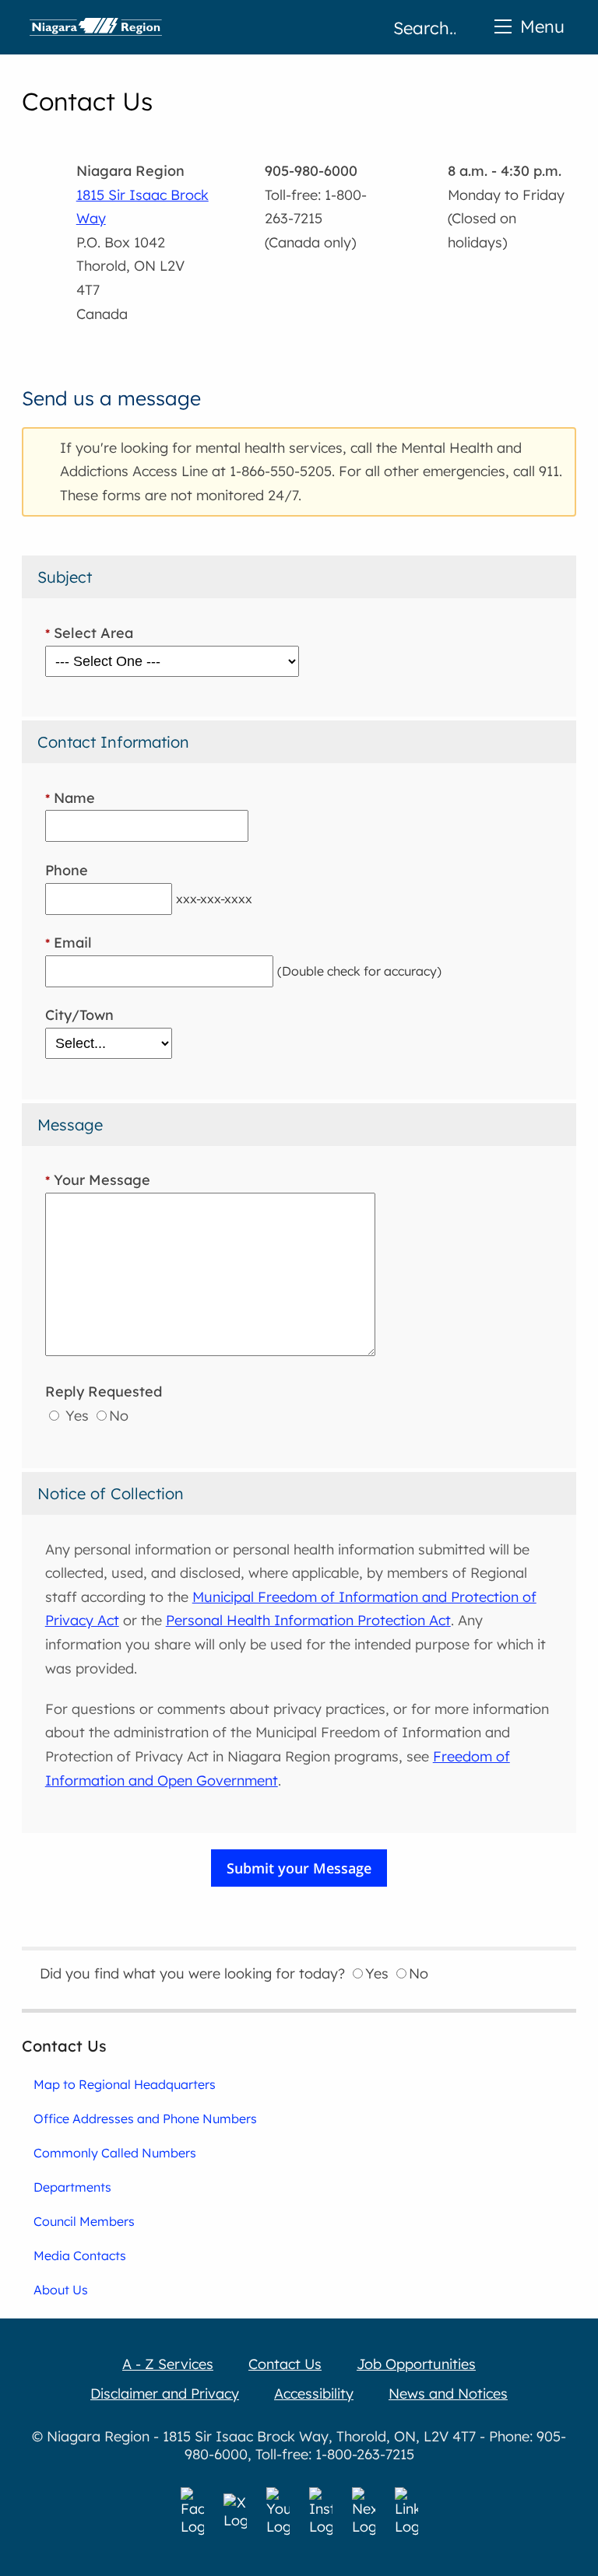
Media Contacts (80, 2255)
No (119, 1416)
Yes (75, 1416)
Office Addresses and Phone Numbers (145, 2119)
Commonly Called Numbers (115, 2153)
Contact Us (64, 2046)
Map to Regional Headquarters (125, 2084)
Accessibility (314, 2394)
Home (96, 27)
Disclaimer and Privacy (165, 2394)
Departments (72, 2187)
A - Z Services (168, 2364)
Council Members (84, 2221)
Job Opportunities (416, 2364)
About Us (61, 2290)
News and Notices (448, 2394)
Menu (542, 26)
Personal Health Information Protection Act (308, 1620)
